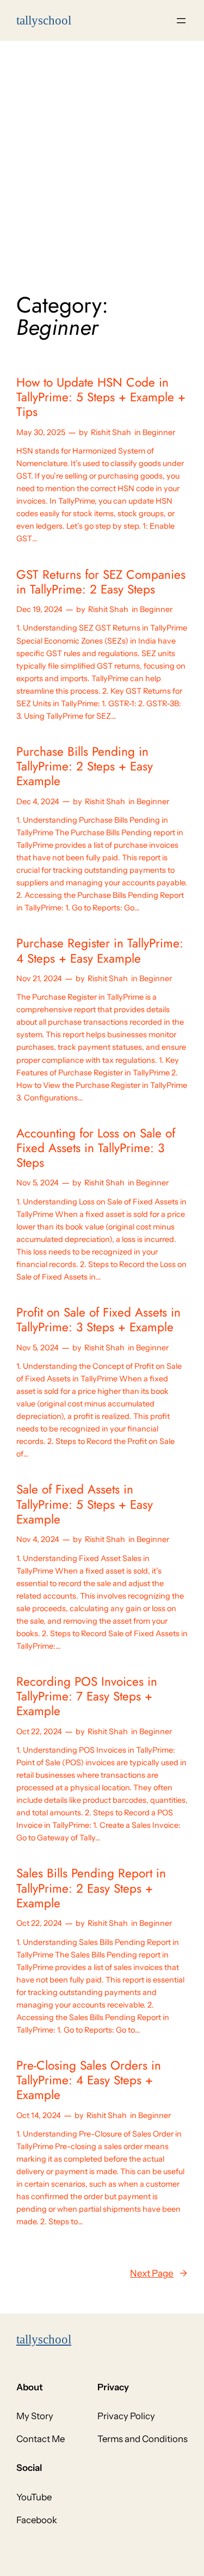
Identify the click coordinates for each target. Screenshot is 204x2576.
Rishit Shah (111, 432)
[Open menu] (181, 21)
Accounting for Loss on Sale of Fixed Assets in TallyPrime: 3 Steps (96, 1148)
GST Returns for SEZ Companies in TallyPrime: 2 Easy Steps (101, 582)
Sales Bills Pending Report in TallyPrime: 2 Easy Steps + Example (91, 1888)
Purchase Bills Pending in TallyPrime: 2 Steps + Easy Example (85, 767)
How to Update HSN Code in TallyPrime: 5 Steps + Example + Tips (101, 397)
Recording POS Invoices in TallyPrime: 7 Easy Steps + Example (87, 1697)
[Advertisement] (102, 159)
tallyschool (44, 2339)
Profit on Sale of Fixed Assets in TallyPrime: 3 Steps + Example (98, 1320)
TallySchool (44, 20)
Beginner (159, 432)
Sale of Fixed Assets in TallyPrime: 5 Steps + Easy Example (85, 1504)
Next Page (159, 2273)
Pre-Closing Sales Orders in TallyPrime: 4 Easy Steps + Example (89, 2081)
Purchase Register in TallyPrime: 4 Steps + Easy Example (100, 951)
